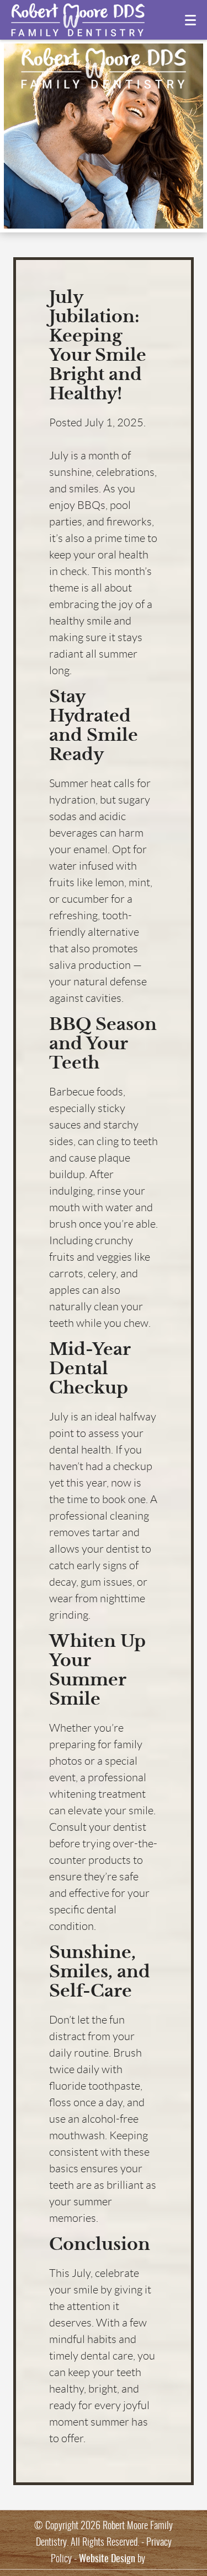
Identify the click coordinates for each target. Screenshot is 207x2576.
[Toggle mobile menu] (190, 20)
